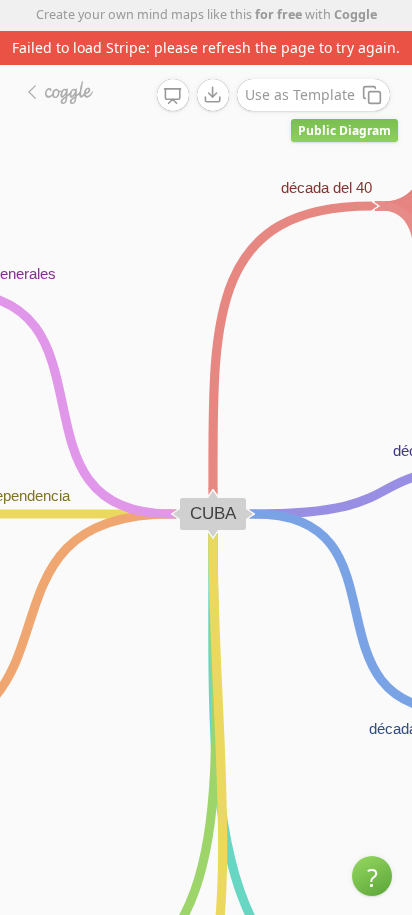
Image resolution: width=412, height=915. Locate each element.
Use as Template (300, 94)
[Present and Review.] (173, 96)
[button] (372, 876)
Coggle (355, 14)
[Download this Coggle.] (213, 95)
